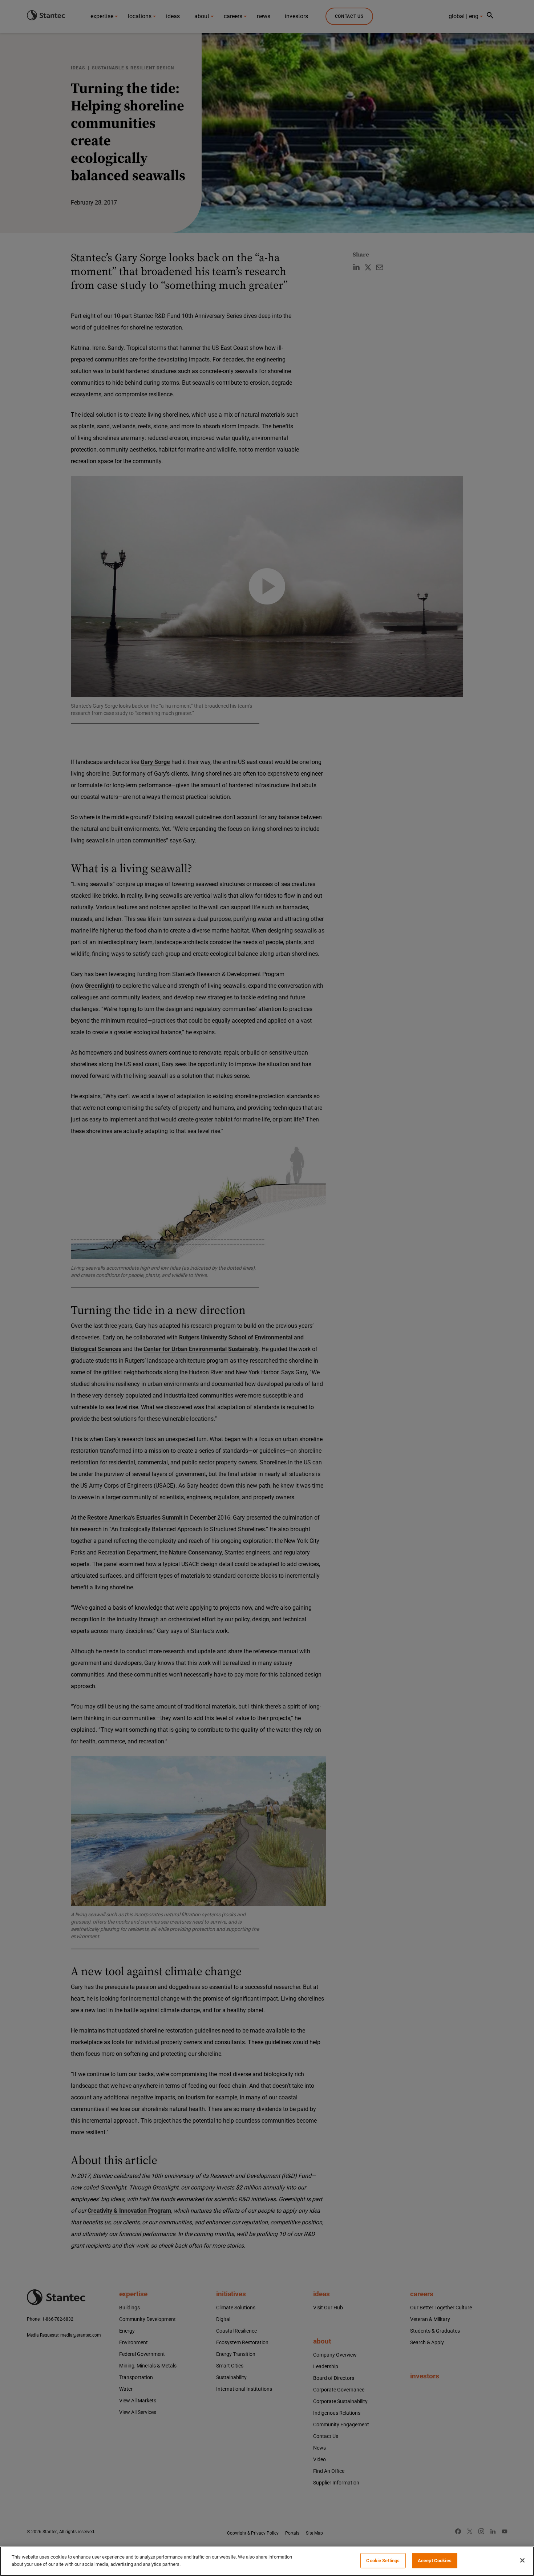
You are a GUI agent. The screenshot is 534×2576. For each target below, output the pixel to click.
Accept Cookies (435, 2561)
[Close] (522, 2560)
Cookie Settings (383, 2561)
